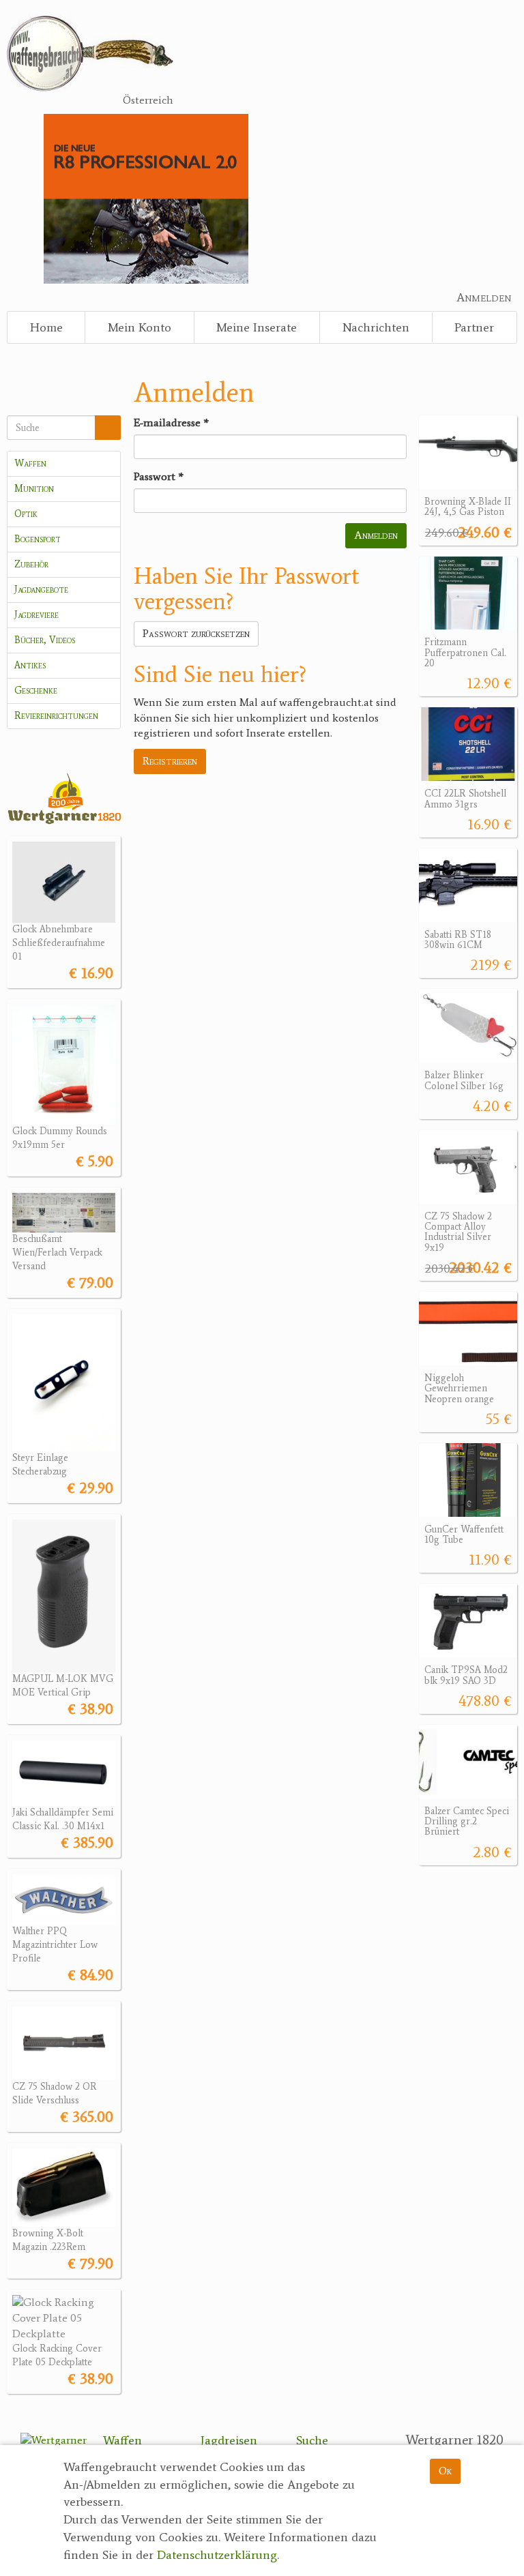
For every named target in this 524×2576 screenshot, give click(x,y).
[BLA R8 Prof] (146, 197)
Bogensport (38, 539)
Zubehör (31, 564)
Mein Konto (140, 327)
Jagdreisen (229, 2440)
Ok (445, 2471)
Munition (34, 489)
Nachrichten (376, 327)
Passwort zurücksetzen (196, 633)
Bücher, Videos (45, 640)
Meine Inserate (257, 327)
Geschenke (36, 691)
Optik (26, 514)
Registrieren (170, 761)
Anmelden (484, 297)
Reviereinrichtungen (56, 716)
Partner (474, 327)
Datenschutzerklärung (217, 2555)
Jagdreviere (37, 615)
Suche (312, 2440)
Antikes (30, 665)
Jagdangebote (41, 590)
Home (46, 327)
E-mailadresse (171, 423)
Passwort (159, 476)
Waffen (30, 463)
